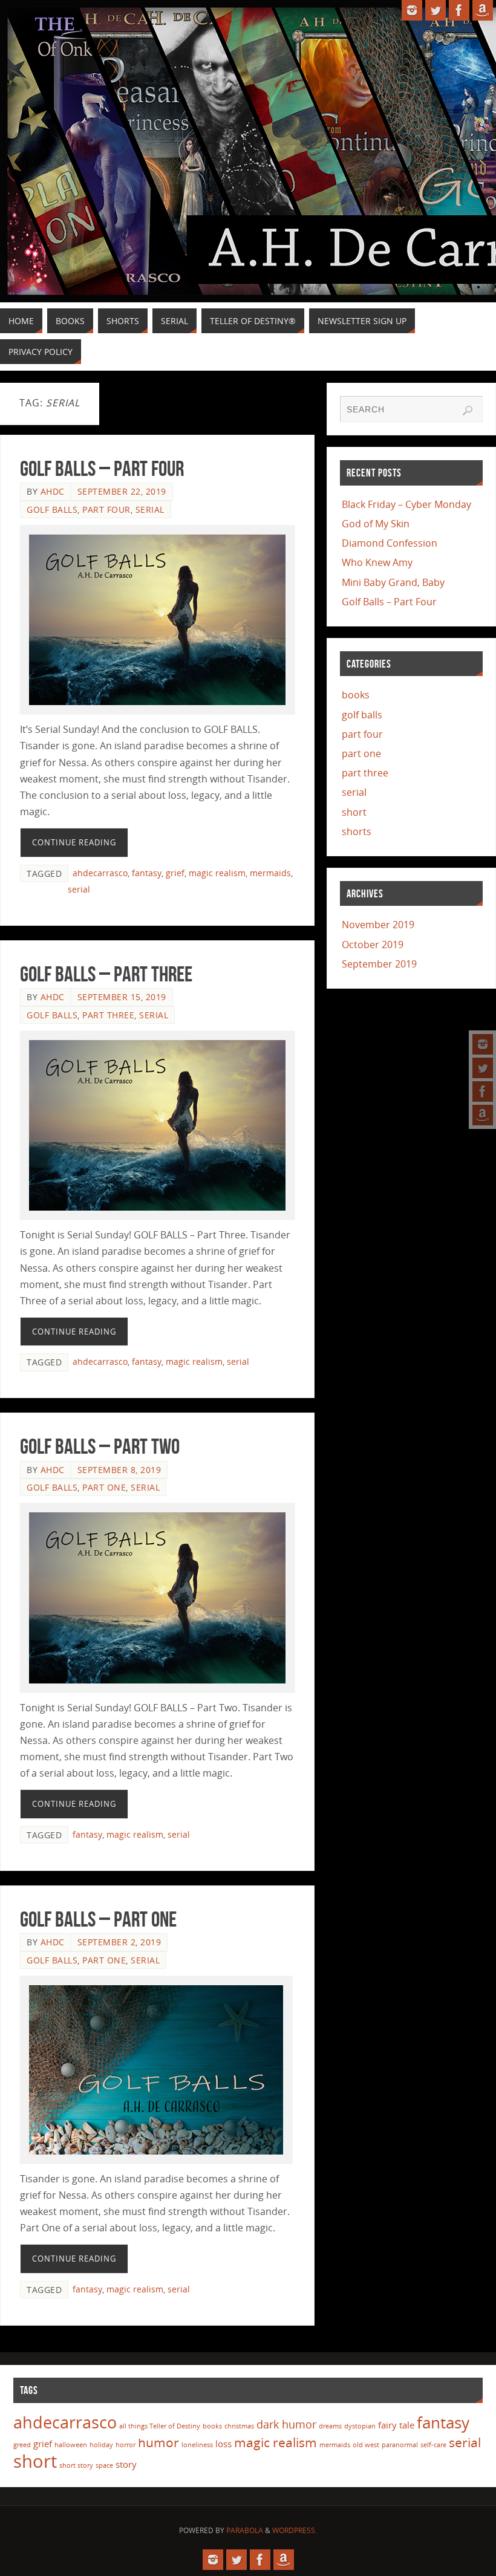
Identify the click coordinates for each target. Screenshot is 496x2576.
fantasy (147, 873)
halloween (71, 2445)
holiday (101, 2445)
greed (22, 2445)
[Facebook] (483, 1091)
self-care (433, 2445)
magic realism (217, 873)
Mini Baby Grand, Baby (393, 582)
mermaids (270, 873)
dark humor (286, 2424)
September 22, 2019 (122, 491)
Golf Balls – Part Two (100, 1446)
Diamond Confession (390, 543)
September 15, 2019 (122, 997)
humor (158, 2442)
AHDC (53, 491)
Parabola (245, 2530)
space (104, 2465)
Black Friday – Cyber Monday (406, 504)
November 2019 (378, 925)
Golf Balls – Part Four (102, 468)
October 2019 (373, 945)
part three (108, 1015)
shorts (357, 831)
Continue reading (74, 842)
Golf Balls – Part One (98, 1919)
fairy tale (396, 2425)
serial (150, 509)
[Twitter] (483, 1068)
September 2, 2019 (119, 1942)
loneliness (197, 2445)
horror (126, 2445)
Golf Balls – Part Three (106, 974)
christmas (239, 2426)
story (126, 2464)
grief (175, 873)
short (354, 812)
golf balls (52, 509)
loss (224, 2444)
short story (76, 2465)
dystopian (360, 2426)
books (356, 695)
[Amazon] (483, 1115)
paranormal (400, 2445)
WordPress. (295, 2530)
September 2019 (379, 964)
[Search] (468, 411)
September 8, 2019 (119, 1470)
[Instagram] (483, 1044)
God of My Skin (376, 524)
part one (104, 1487)
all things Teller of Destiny (160, 2426)
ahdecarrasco (100, 873)
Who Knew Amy (377, 562)
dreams (330, 2426)
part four (106, 509)
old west (366, 2445)
